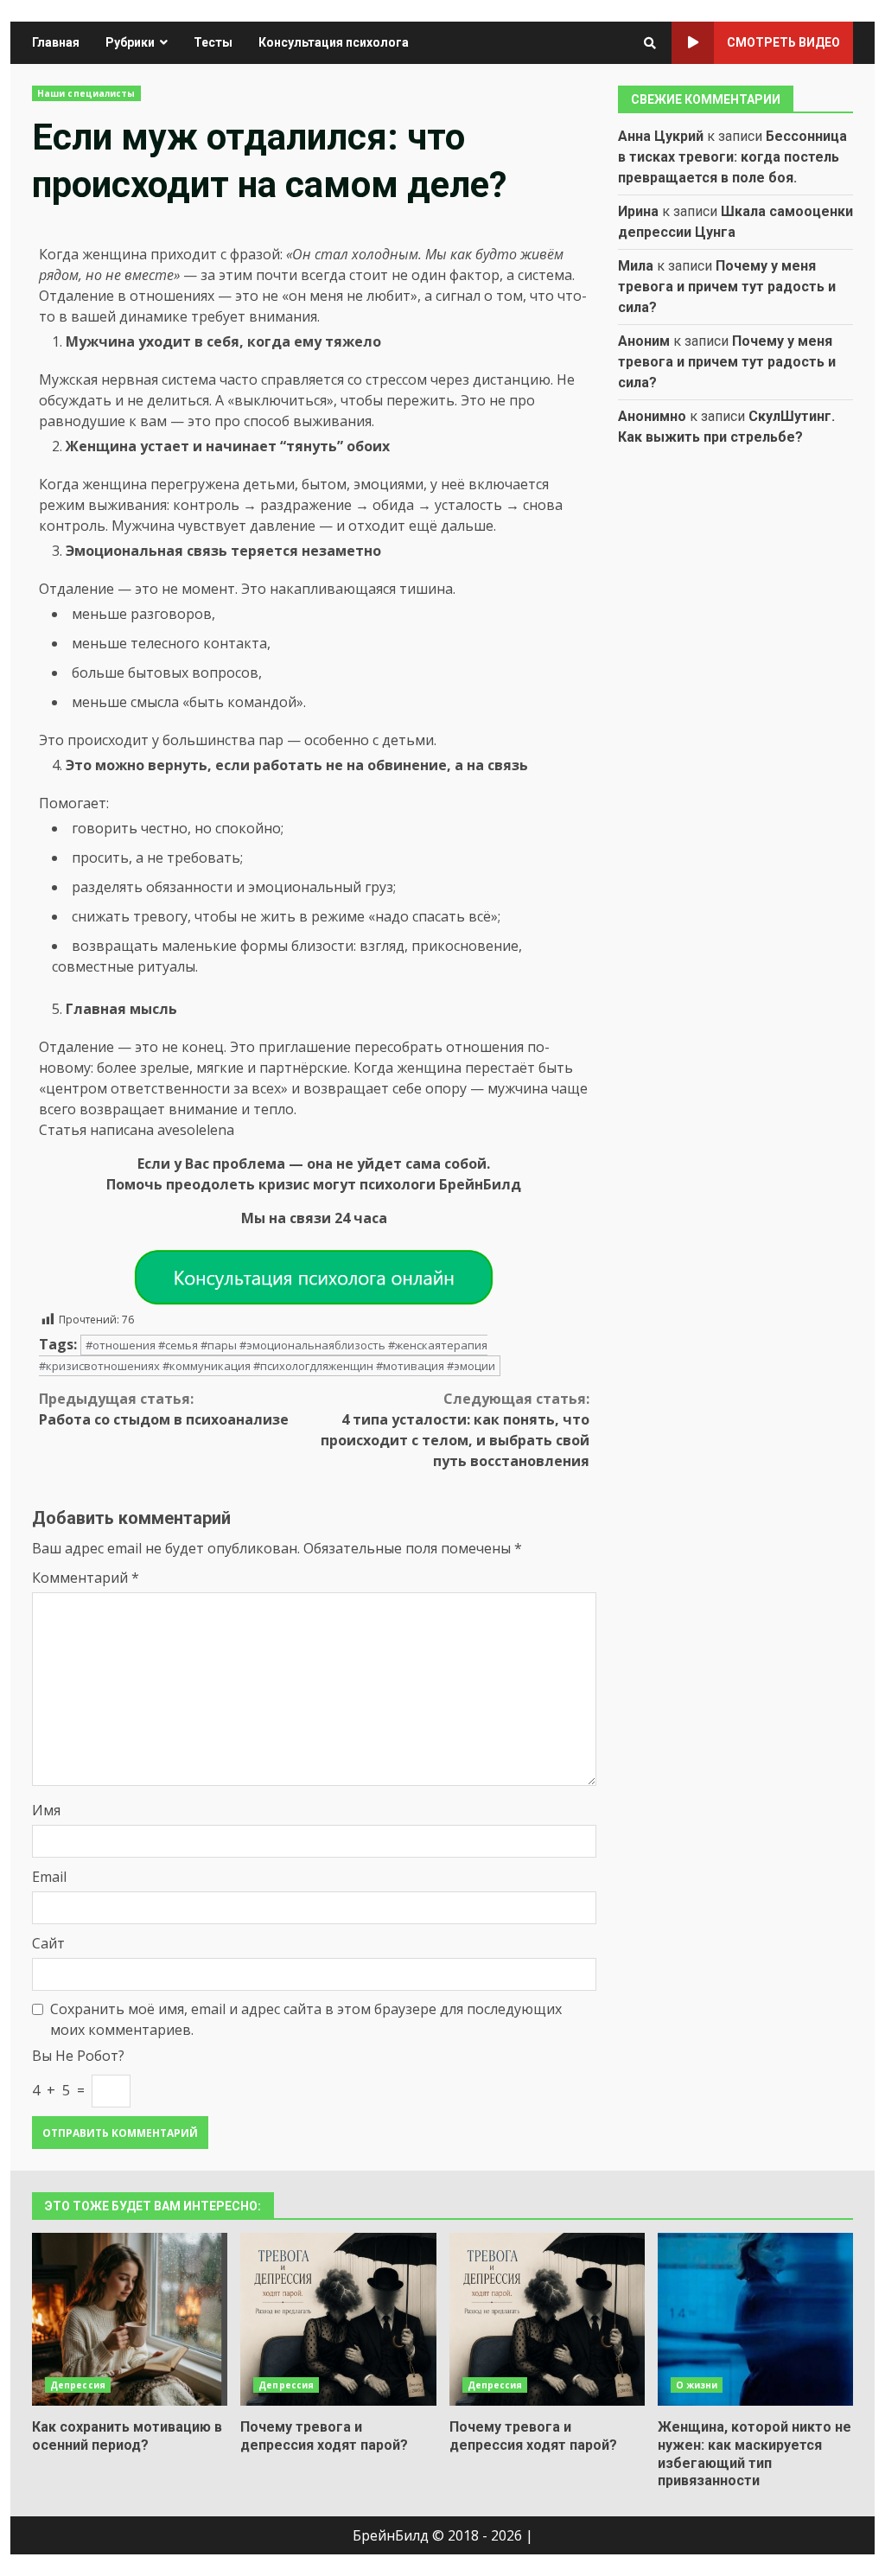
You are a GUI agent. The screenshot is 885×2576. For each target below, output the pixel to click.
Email (49, 1877)
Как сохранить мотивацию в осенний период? (130, 2319)
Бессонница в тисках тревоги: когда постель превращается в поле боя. (732, 157)
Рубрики (130, 42)
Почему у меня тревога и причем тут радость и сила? (727, 287)
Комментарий (86, 1578)
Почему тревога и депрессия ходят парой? (338, 2319)
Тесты (213, 42)
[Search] (650, 43)
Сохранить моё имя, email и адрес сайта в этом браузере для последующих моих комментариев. (306, 2019)
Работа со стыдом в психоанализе (164, 1409)
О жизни (697, 2385)
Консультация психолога (334, 42)
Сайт (48, 1943)
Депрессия (78, 2385)
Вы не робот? (78, 2056)
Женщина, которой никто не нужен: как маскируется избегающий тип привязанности (755, 2319)
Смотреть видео (783, 42)
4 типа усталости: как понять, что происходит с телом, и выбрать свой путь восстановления (455, 1430)
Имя (46, 1810)
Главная (56, 42)
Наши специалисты (86, 93)
